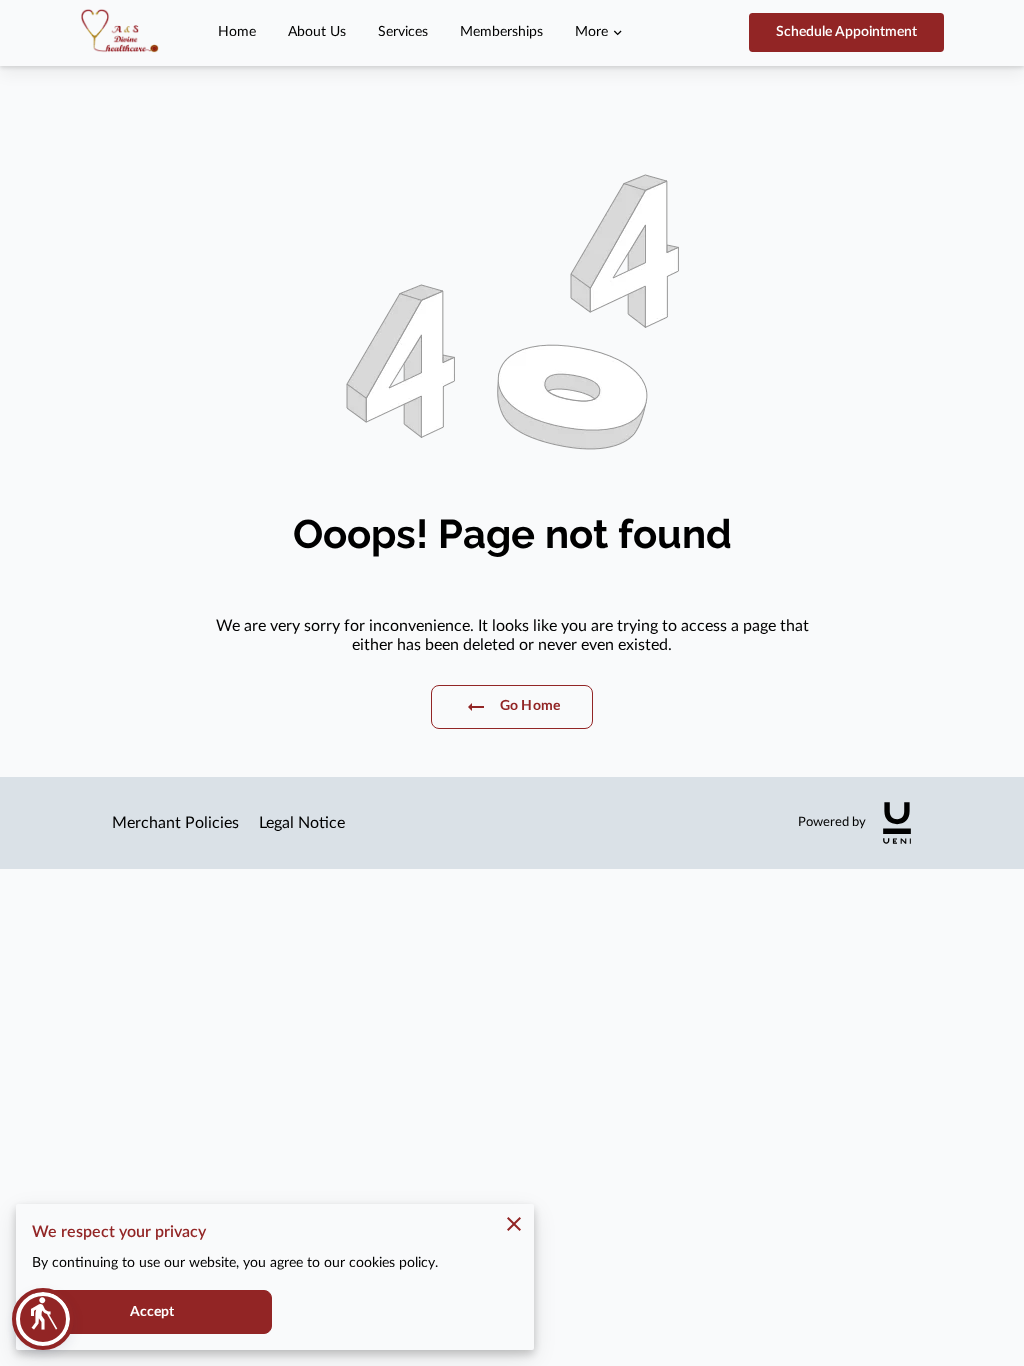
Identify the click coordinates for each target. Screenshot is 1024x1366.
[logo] (897, 823)
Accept (152, 1312)
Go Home (530, 706)
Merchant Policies (175, 823)
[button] (43, 1319)
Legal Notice (302, 823)
